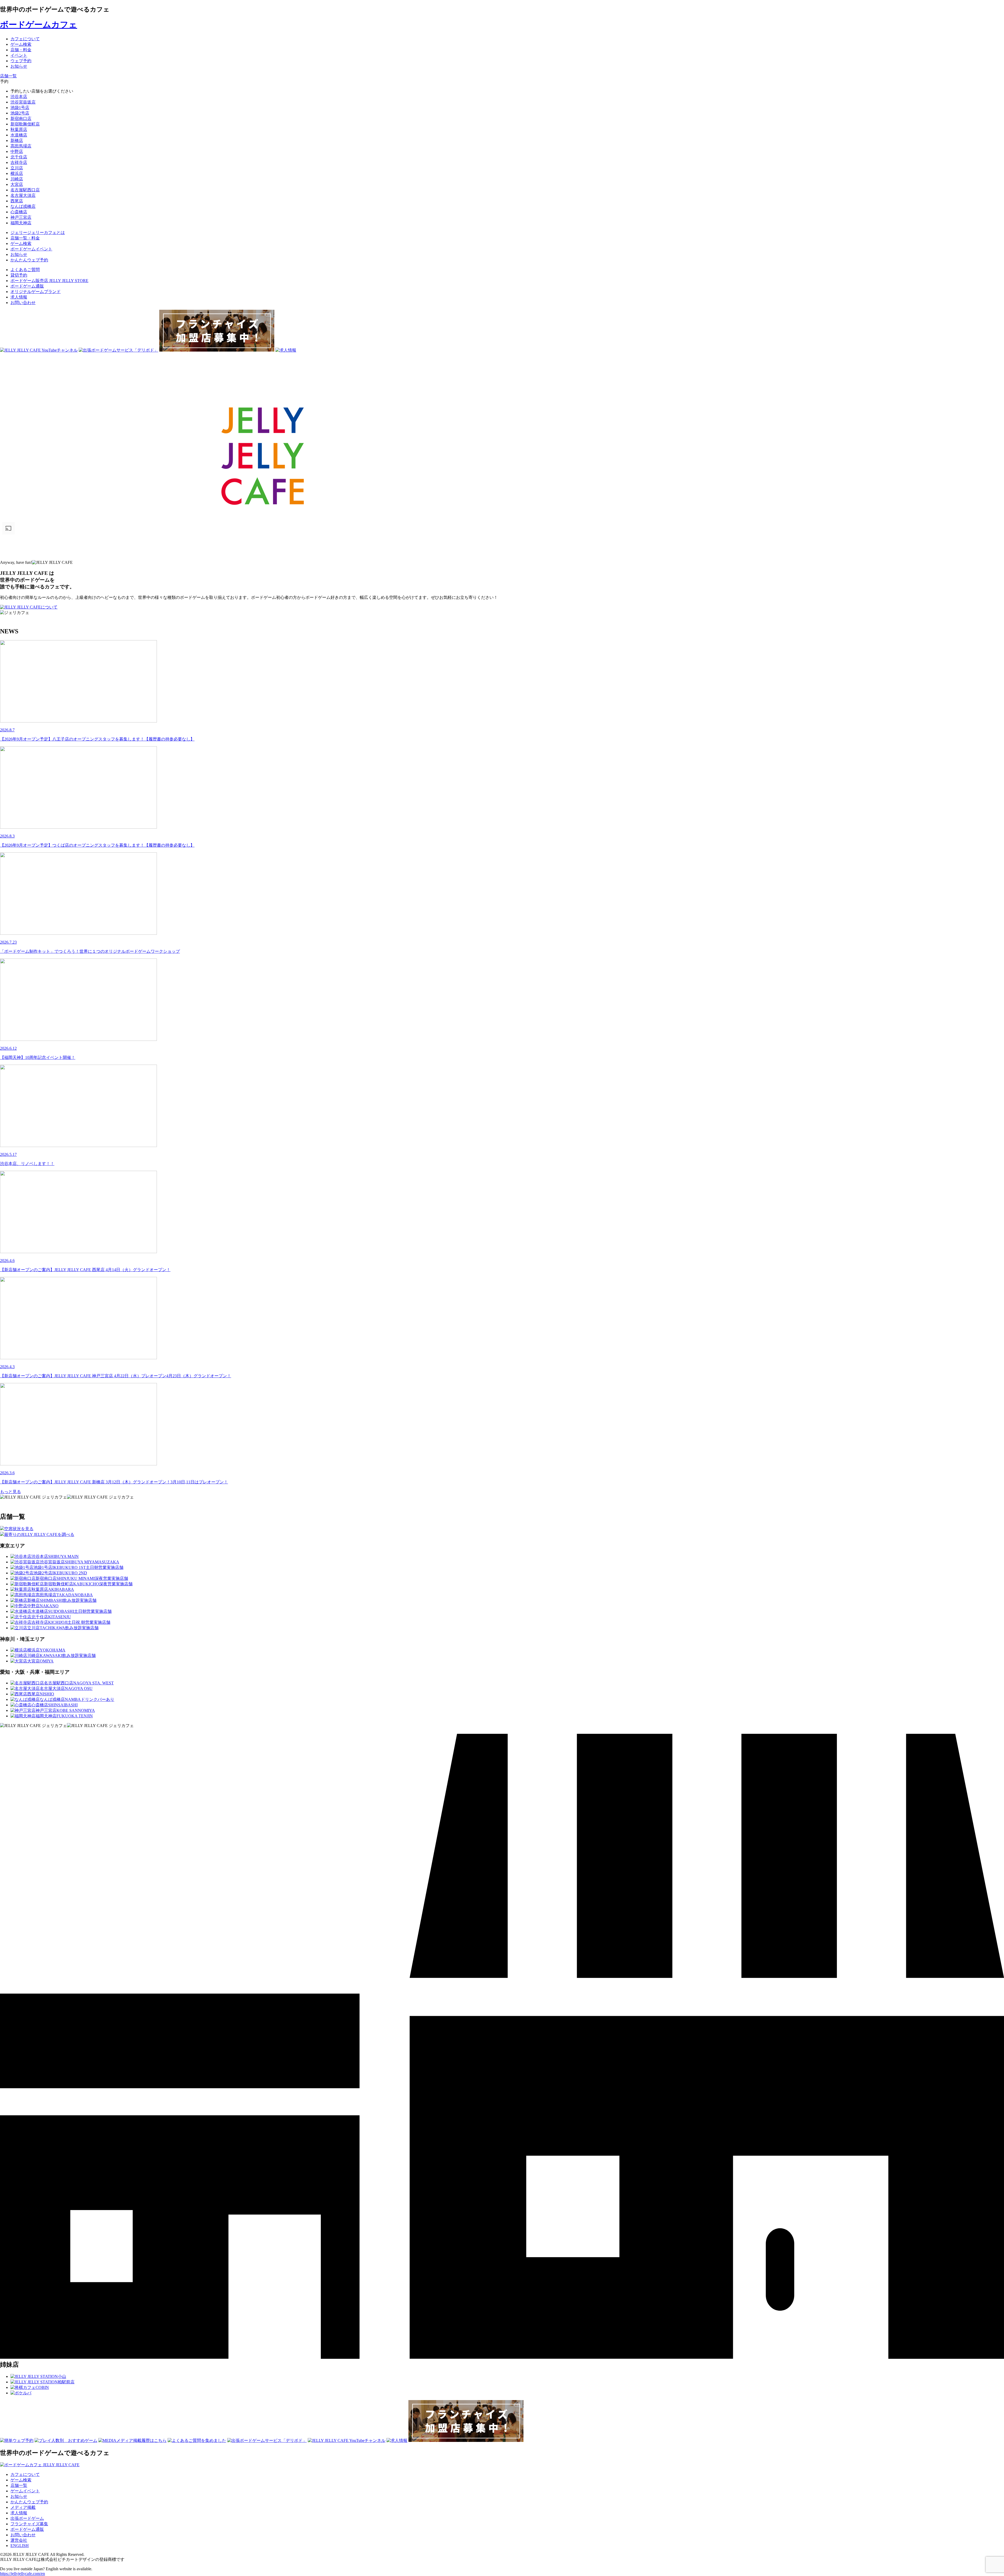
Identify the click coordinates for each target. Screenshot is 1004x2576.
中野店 (17, 151)
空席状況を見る (19, 1529)
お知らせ (19, 2496)
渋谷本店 (19, 97)
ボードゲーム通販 (27, 286)
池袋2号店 (20, 113)
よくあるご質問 (25, 270)
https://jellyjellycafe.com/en (22, 2574)
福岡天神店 (21, 223)
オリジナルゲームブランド (36, 292)
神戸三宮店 (21, 217)
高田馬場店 (21, 146)
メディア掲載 (23, 2507)
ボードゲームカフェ (39, 25)
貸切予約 (19, 275)
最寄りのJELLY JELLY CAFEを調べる (39, 1534)
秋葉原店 (19, 130)
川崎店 (17, 179)
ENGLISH (20, 2546)
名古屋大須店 (23, 195)
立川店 (17, 168)
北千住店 (19, 157)
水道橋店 (19, 135)
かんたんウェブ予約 (29, 2502)
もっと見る (10, 1492)
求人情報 (19, 297)
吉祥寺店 (19, 162)
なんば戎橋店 (23, 206)
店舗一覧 (19, 2485)
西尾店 (17, 201)
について (49, 607)
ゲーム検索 (21, 2480)
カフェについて (25, 2474)
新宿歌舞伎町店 (25, 124)
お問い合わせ (23, 303)
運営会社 (19, 2540)
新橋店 (17, 140)
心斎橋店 (19, 212)
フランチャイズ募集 (29, 2524)
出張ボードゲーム (27, 2518)
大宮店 (17, 184)
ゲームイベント (25, 2491)
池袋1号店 (20, 108)
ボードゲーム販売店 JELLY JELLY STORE (49, 281)
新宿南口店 (21, 119)
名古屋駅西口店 (25, 190)
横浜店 (17, 173)
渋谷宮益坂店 (23, 102)
